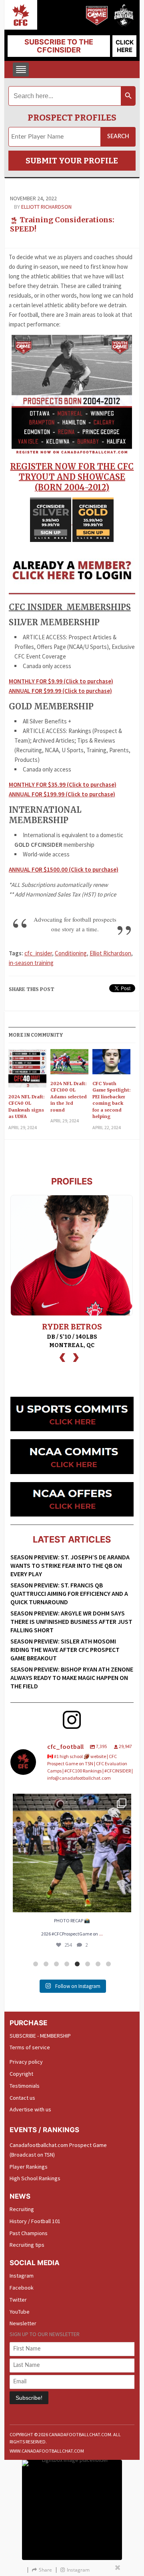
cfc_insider (38, 953)
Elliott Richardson (46, 207)
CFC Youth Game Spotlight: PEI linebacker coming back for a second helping (111, 1100)
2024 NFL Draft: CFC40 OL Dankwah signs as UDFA (26, 1107)
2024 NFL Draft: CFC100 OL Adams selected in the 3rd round (69, 1097)
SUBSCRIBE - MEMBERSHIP (40, 2036)
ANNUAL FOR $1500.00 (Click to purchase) (64, 869)
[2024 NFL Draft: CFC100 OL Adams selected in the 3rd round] (70, 1064)
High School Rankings (35, 2178)
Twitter (18, 2300)
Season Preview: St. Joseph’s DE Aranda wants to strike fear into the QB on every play (70, 1565)
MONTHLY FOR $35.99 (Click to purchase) (63, 784)
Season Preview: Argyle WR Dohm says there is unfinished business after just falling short (71, 1621)
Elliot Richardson (110, 953)
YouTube (20, 2312)
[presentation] (62, 1356)
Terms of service (30, 2047)
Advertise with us (30, 2109)
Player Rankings (29, 2167)
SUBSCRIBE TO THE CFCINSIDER (59, 46)
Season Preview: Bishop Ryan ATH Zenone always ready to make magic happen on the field (72, 1678)
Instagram (22, 2276)
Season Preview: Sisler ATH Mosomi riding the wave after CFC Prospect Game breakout (65, 1650)
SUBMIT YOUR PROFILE (72, 161)
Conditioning (71, 953)
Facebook (22, 2288)
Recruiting (22, 2209)
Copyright (21, 2074)
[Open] (72, 1853)
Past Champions (29, 2233)
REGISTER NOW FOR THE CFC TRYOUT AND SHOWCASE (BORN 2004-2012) (72, 477)
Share (45, 2570)
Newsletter (23, 2323)
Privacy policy (26, 2062)
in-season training (31, 963)
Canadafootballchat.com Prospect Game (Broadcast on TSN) (58, 2150)
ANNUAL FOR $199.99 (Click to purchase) (62, 794)
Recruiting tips (27, 2245)
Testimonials (25, 2086)
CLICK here (125, 46)
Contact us (22, 2098)
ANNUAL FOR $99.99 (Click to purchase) (60, 691)
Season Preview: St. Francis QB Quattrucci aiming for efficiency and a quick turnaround (69, 1593)
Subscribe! (29, 2398)
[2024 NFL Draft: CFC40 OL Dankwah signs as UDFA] (28, 1071)
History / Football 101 (35, 2221)
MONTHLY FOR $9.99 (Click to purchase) (61, 681)
